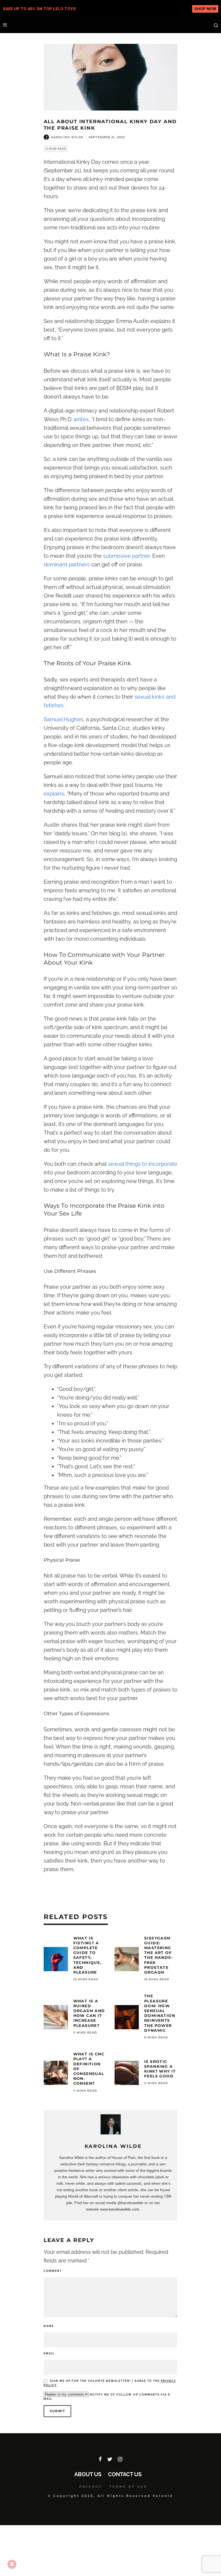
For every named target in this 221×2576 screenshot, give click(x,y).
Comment (54, 2271)
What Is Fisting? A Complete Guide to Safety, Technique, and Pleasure (87, 1955)
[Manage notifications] (12, 2564)
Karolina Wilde (67, 137)
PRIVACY (91, 2487)
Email (49, 2353)
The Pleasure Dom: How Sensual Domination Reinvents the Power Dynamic (160, 2013)
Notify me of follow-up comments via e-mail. (108, 2397)
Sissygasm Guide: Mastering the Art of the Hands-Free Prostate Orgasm (158, 1955)
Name (49, 2326)
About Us (88, 2474)
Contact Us (125, 2474)
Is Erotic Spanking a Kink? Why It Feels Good (160, 2069)
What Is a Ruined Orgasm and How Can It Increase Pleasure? (89, 2013)
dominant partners (67, 564)
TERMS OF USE (128, 2487)
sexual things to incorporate (143, 1164)
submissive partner (126, 556)
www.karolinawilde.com (120, 2209)
